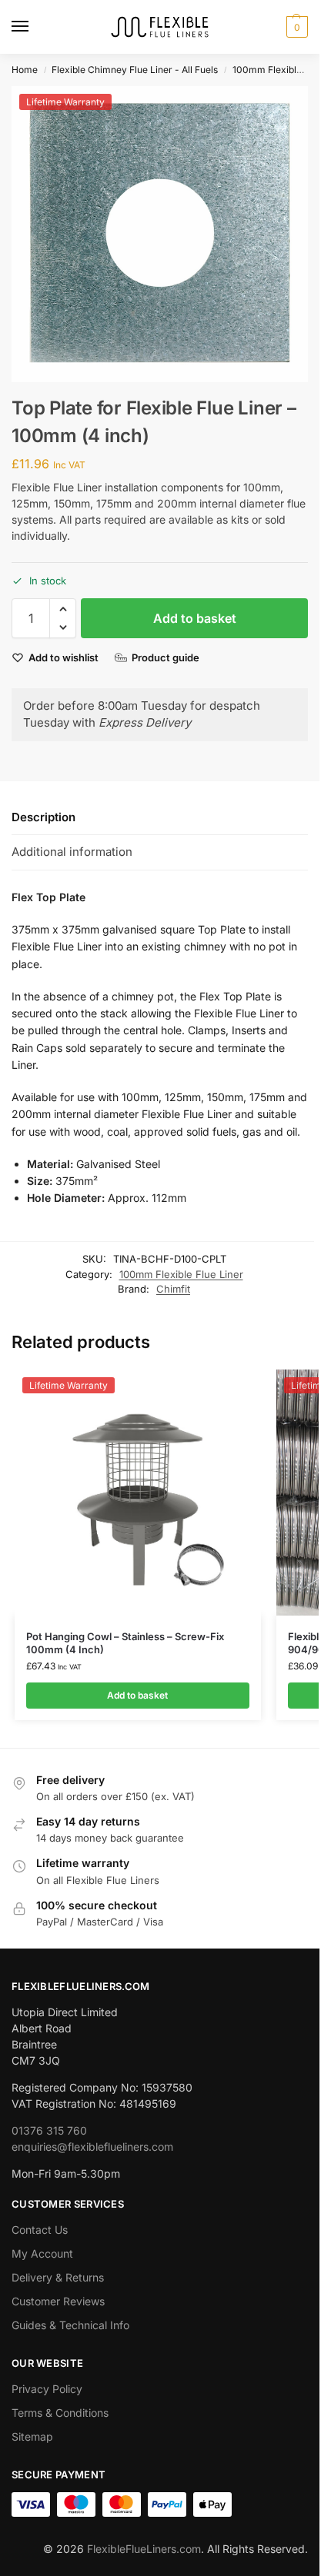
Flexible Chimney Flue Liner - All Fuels (135, 70)
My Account (42, 2253)
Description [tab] (43, 817)
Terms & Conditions (60, 2413)
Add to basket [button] (137, 1695)
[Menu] (35, 27)
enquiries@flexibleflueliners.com (92, 2147)
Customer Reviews (58, 2301)
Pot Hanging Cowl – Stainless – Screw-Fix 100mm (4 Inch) (125, 1643)
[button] (295, 27)
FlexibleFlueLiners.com (144, 2549)
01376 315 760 (49, 2130)
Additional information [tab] (72, 852)
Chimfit (173, 1289)
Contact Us (40, 2230)
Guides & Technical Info (70, 2325)
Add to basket (195, 618)
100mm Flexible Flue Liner (181, 1274)
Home (25, 70)
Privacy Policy (47, 2389)
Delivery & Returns (58, 2277)
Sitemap (32, 2436)
